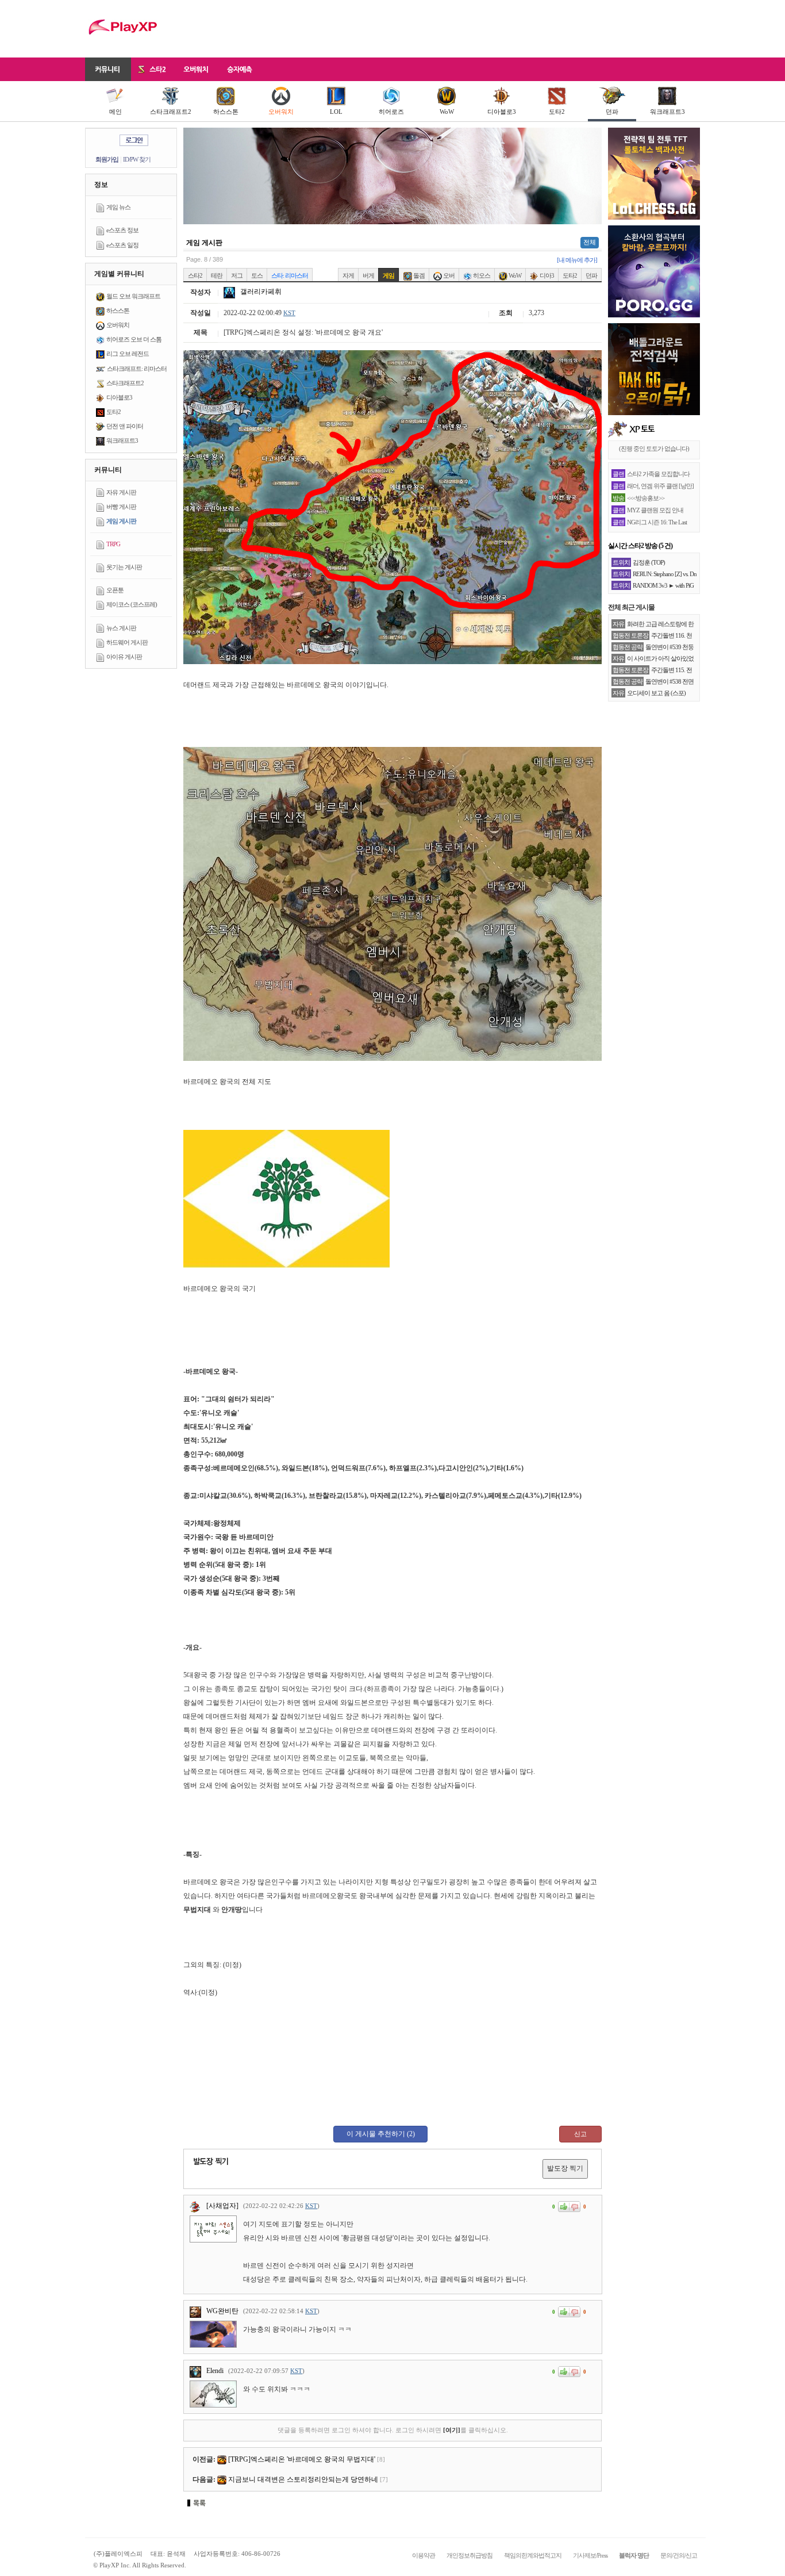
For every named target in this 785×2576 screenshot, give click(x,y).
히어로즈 (391, 112)
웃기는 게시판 (124, 567)
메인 (116, 112)
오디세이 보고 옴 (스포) (656, 693)
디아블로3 (502, 112)
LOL (336, 112)
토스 (257, 275)
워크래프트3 (667, 112)
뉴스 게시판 (121, 628)
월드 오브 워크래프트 (133, 296)
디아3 (546, 275)
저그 (237, 275)
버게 (368, 275)
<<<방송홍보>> (646, 498)
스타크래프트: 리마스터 (137, 369)
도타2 (557, 112)
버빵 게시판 (121, 507)
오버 (448, 275)
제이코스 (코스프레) (132, 604)
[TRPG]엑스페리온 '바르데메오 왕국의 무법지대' (302, 2459)
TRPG (113, 544)
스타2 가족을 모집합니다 (658, 474)
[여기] (452, 2430)
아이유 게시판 (124, 657)
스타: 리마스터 (290, 275)
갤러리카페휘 (260, 292)
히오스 (481, 275)
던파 (612, 112)
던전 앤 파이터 (125, 426)
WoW (447, 112)
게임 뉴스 (118, 207)
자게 (348, 275)
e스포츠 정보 (122, 230)
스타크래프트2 (171, 112)
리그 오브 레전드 (128, 354)
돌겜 (418, 275)
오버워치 (281, 112)
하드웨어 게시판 (127, 642)
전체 (590, 242)
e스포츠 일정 (122, 245)
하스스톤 (226, 112)
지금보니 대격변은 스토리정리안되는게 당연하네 (303, 2479)
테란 (217, 275)
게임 (388, 275)
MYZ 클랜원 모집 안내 (655, 510)
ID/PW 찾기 (137, 159)
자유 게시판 (121, 492)
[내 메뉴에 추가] (577, 260)
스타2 (195, 275)
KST (289, 313)
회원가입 (107, 159)
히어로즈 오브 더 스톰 (134, 339)
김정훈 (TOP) (649, 562)
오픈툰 (115, 590)
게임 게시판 (121, 521)
